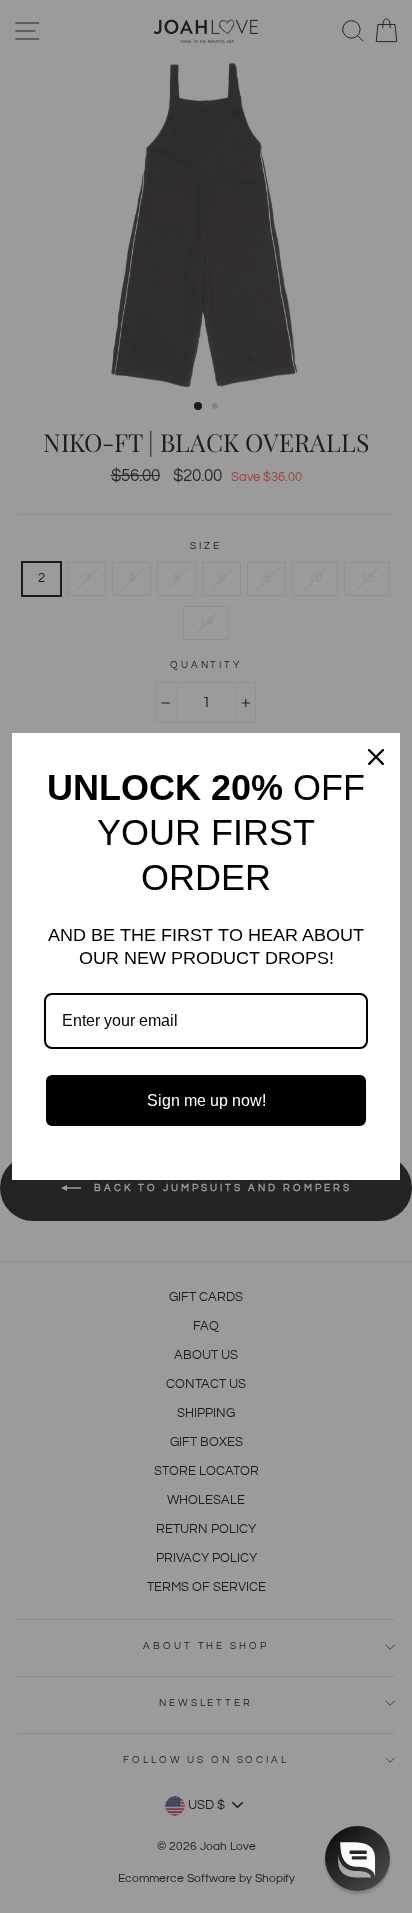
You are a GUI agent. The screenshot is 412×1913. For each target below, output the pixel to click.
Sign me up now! (206, 1100)
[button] (357, 1858)
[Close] (376, 757)
